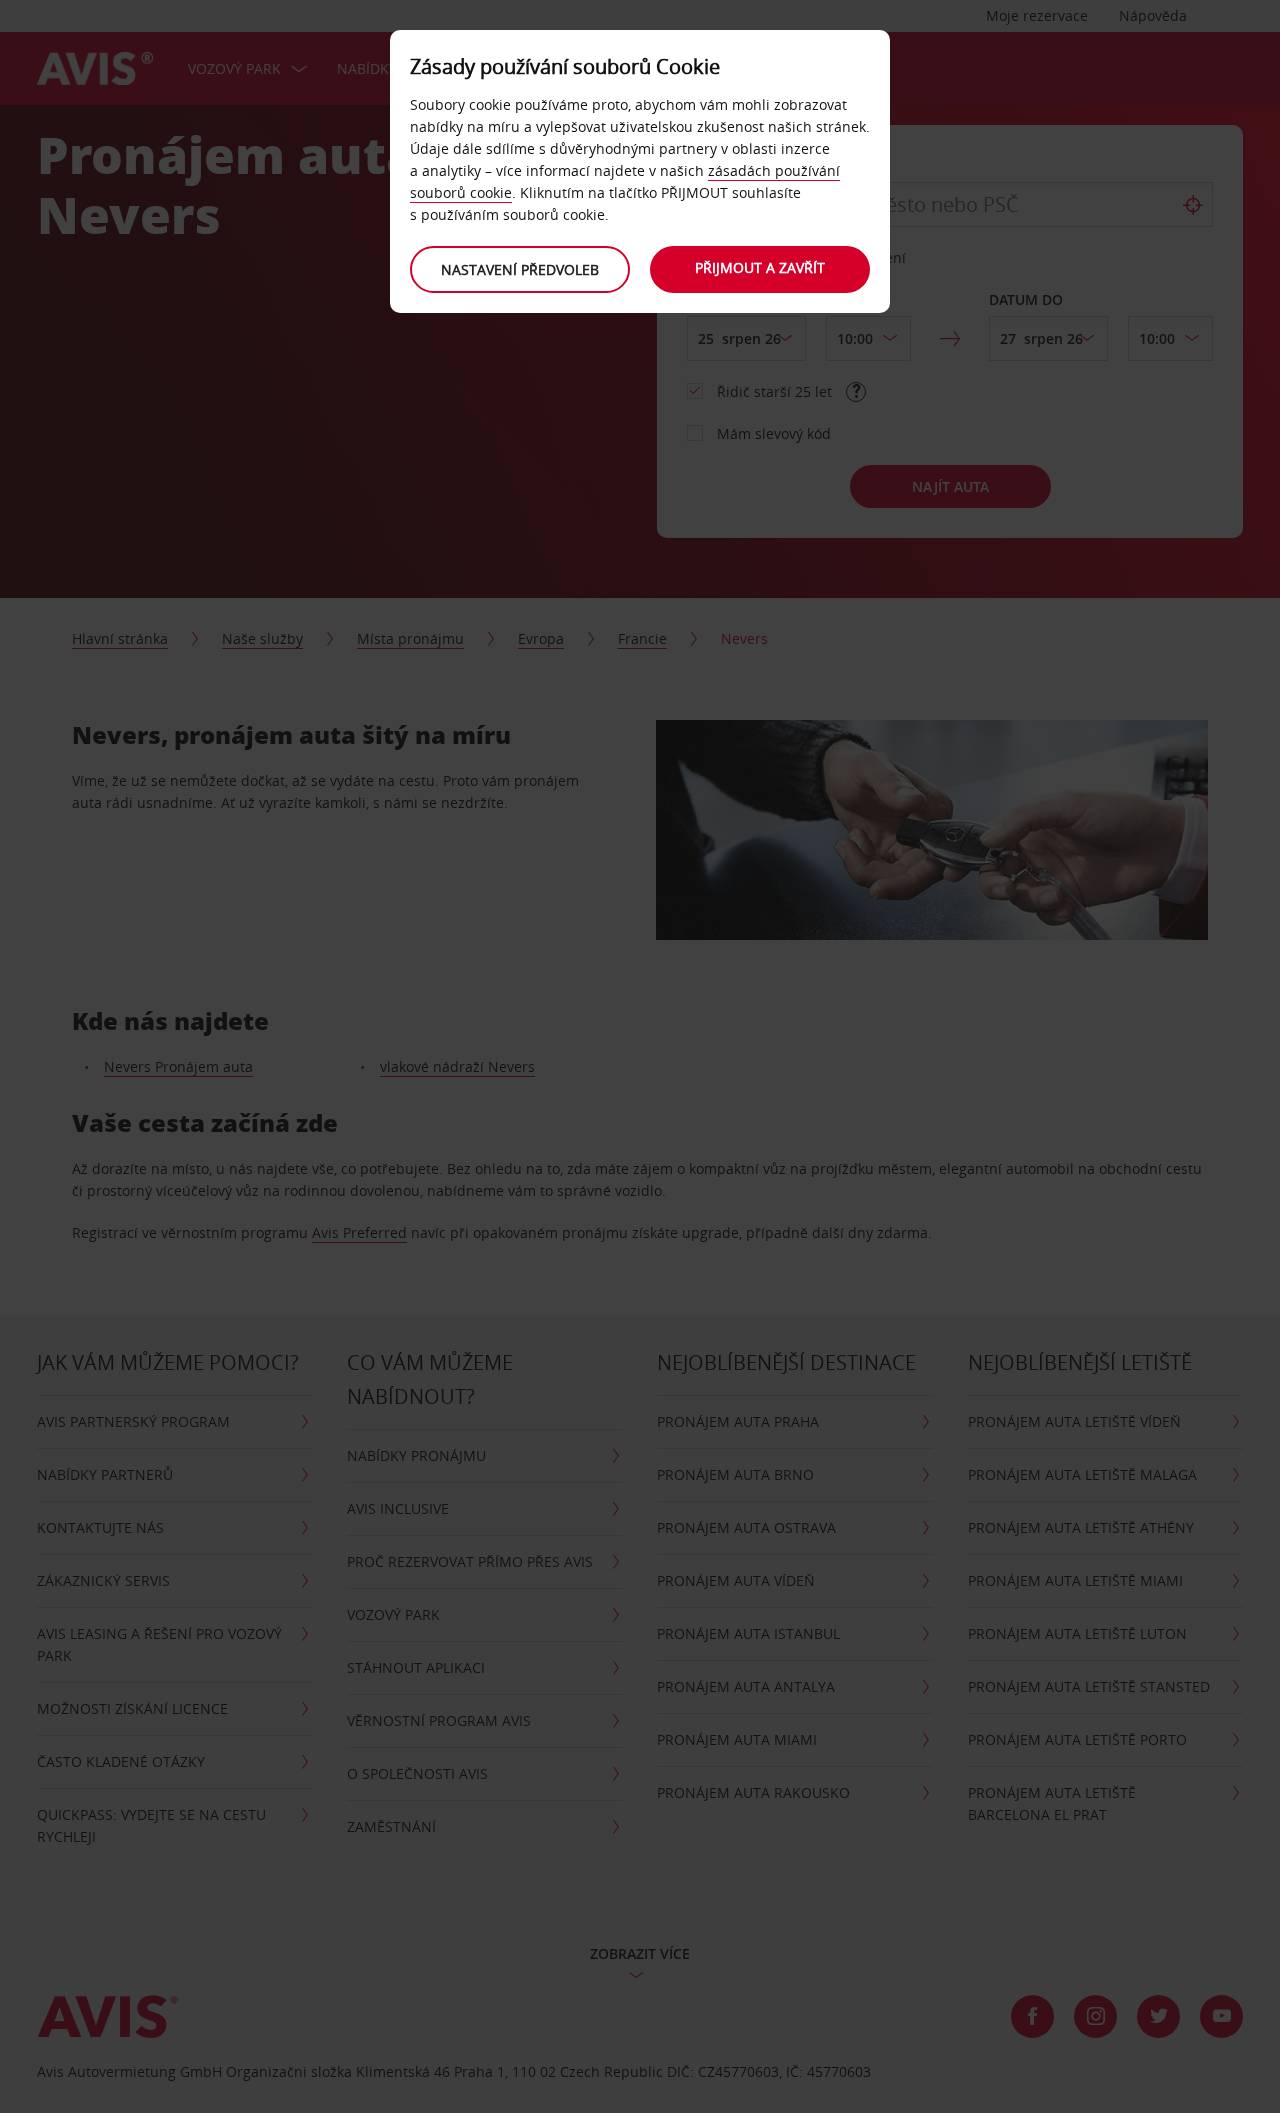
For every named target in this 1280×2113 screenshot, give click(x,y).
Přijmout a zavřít (760, 267)
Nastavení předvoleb (520, 269)
